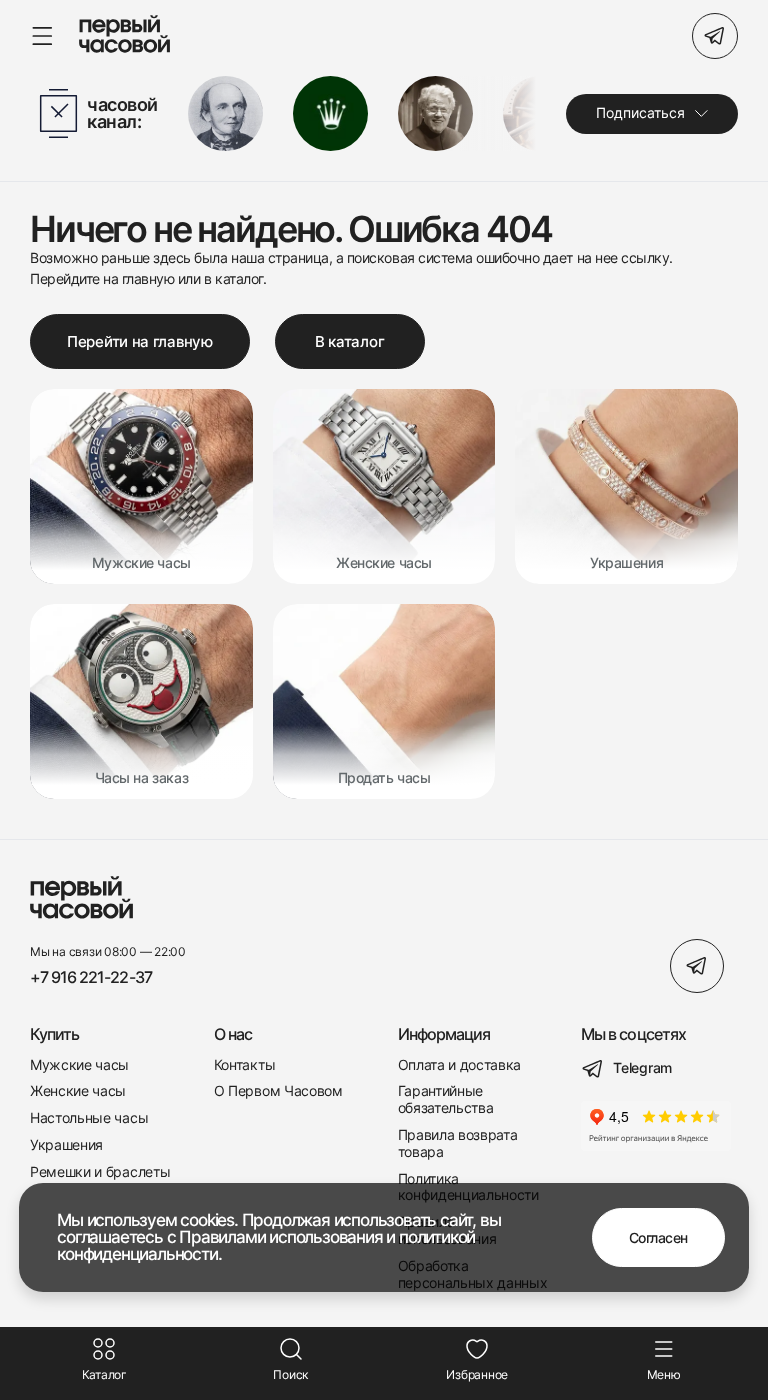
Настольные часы (89, 1118)
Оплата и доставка (460, 1065)
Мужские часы (79, 1065)
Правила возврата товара (458, 1143)
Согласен (658, 1237)
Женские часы (78, 1091)
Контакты (244, 1065)
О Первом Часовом (278, 1091)
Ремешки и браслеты (100, 1172)
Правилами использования (280, 1237)
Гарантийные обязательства (446, 1099)
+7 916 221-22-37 (91, 977)
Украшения (66, 1145)
